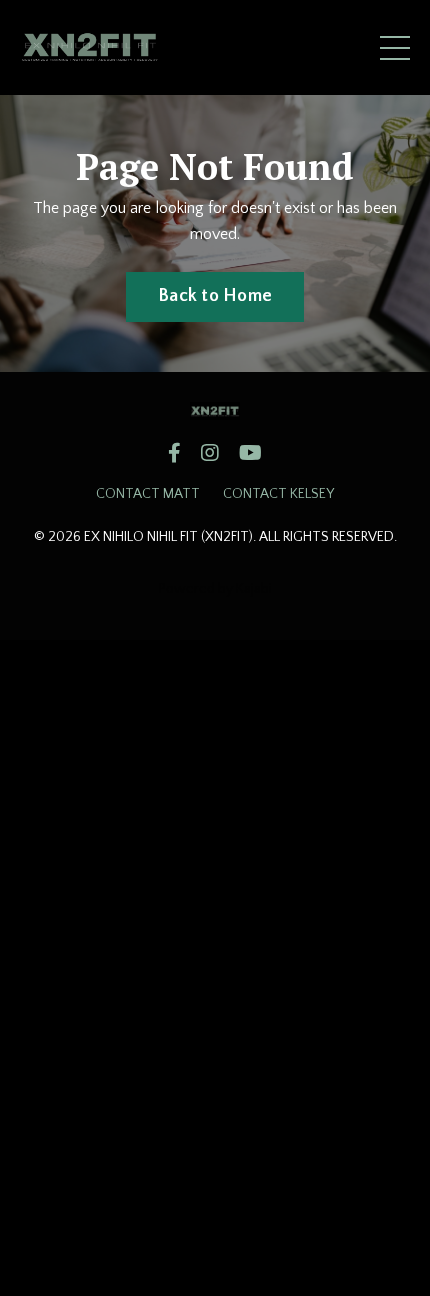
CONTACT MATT (148, 494)
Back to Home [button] (215, 296)
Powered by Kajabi (215, 589)
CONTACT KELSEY (278, 494)
